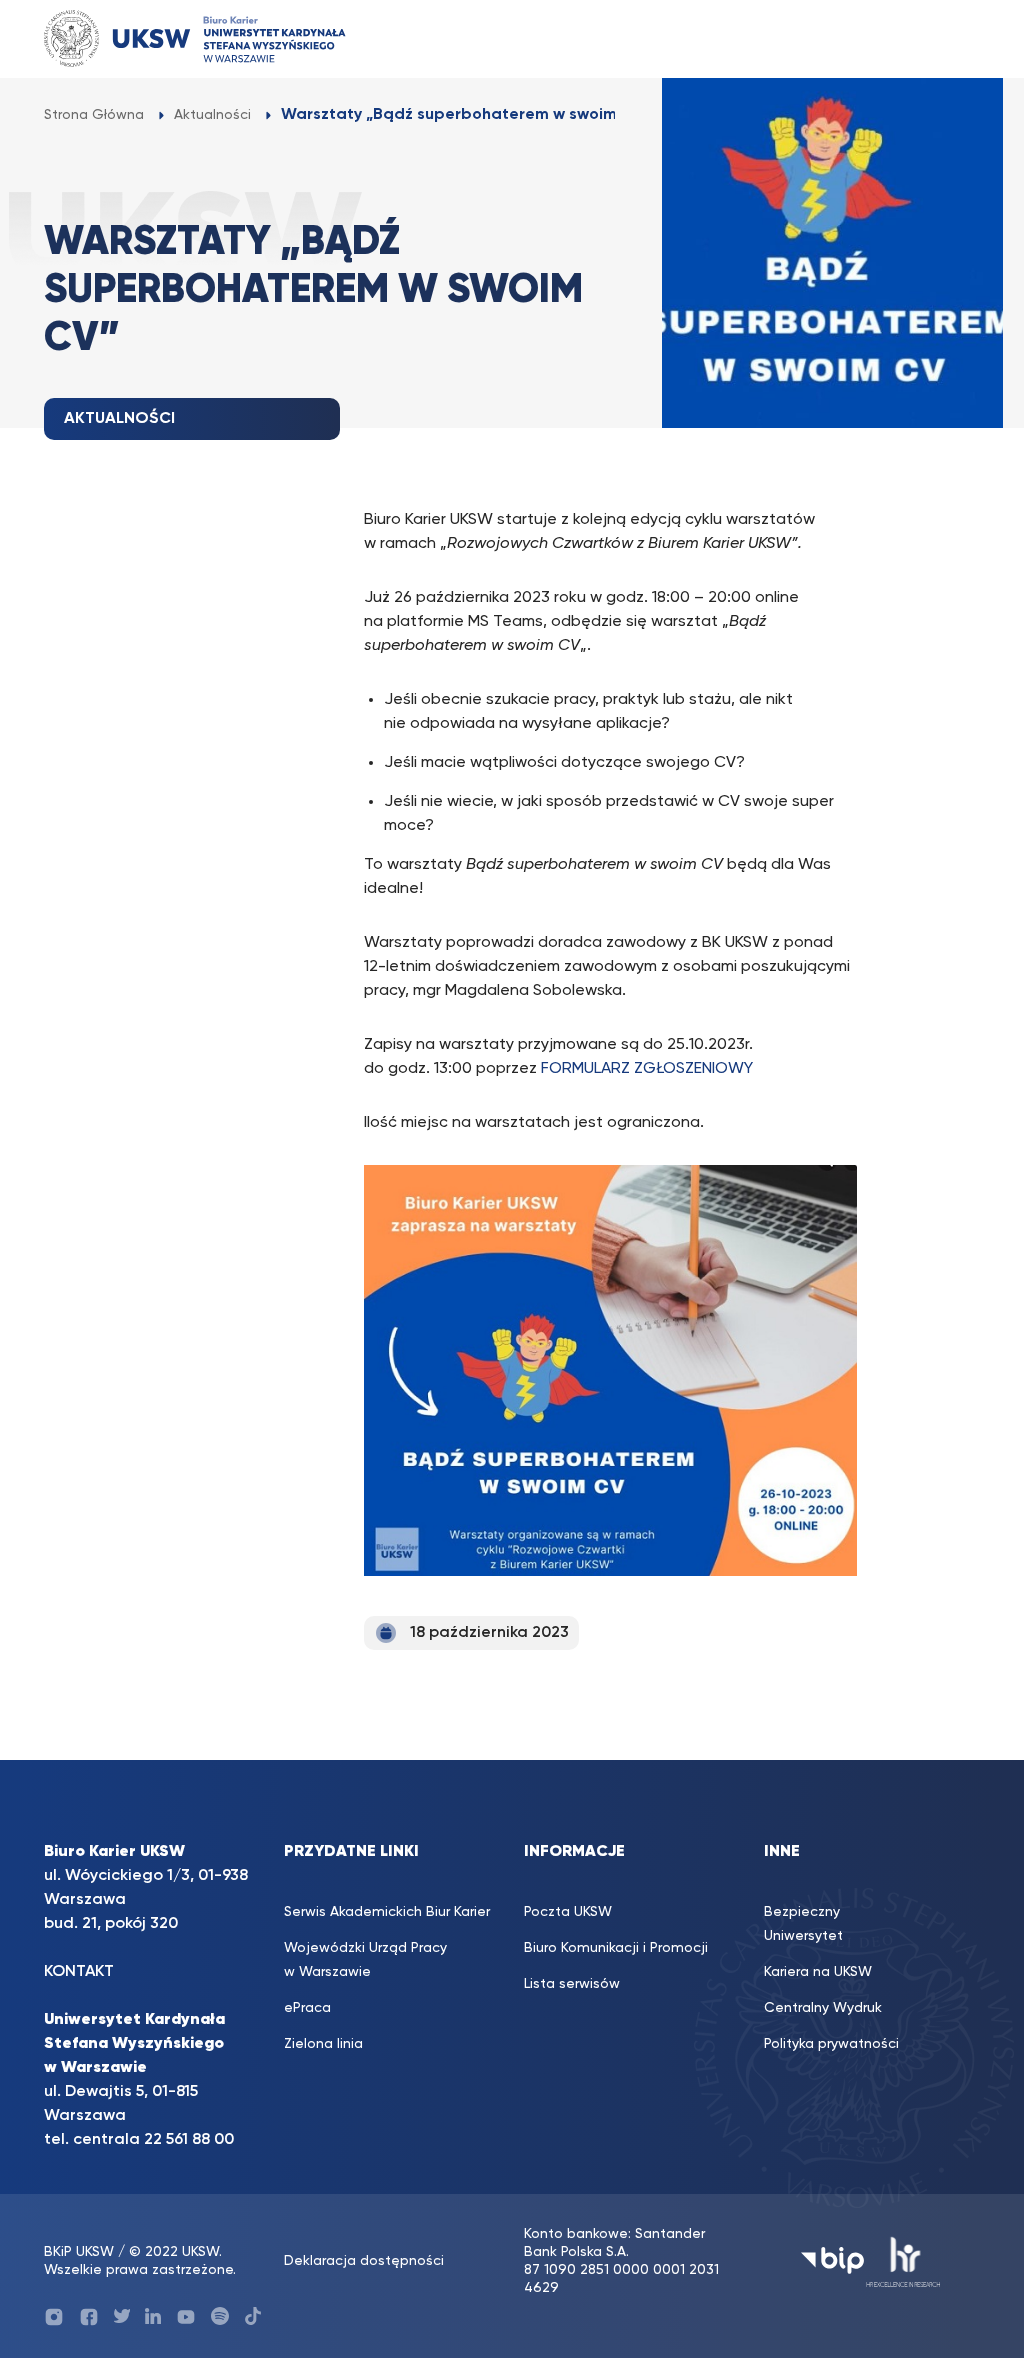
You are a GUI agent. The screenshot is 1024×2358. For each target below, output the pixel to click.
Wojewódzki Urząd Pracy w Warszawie (365, 1960)
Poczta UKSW (568, 1912)
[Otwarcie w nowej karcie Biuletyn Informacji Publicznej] (832, 2260)
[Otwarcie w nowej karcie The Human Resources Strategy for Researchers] (903, 2260)
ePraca (307, 2008)
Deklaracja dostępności (364, 2261)
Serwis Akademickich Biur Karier (387, 1912)
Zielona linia (323, 2044)
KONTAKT (79, 1972)
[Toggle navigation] (945, 38)
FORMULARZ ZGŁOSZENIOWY (647, 1069)
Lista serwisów (572, 1984)
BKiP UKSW (81, 2252)
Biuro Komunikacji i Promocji (616, 1948)
